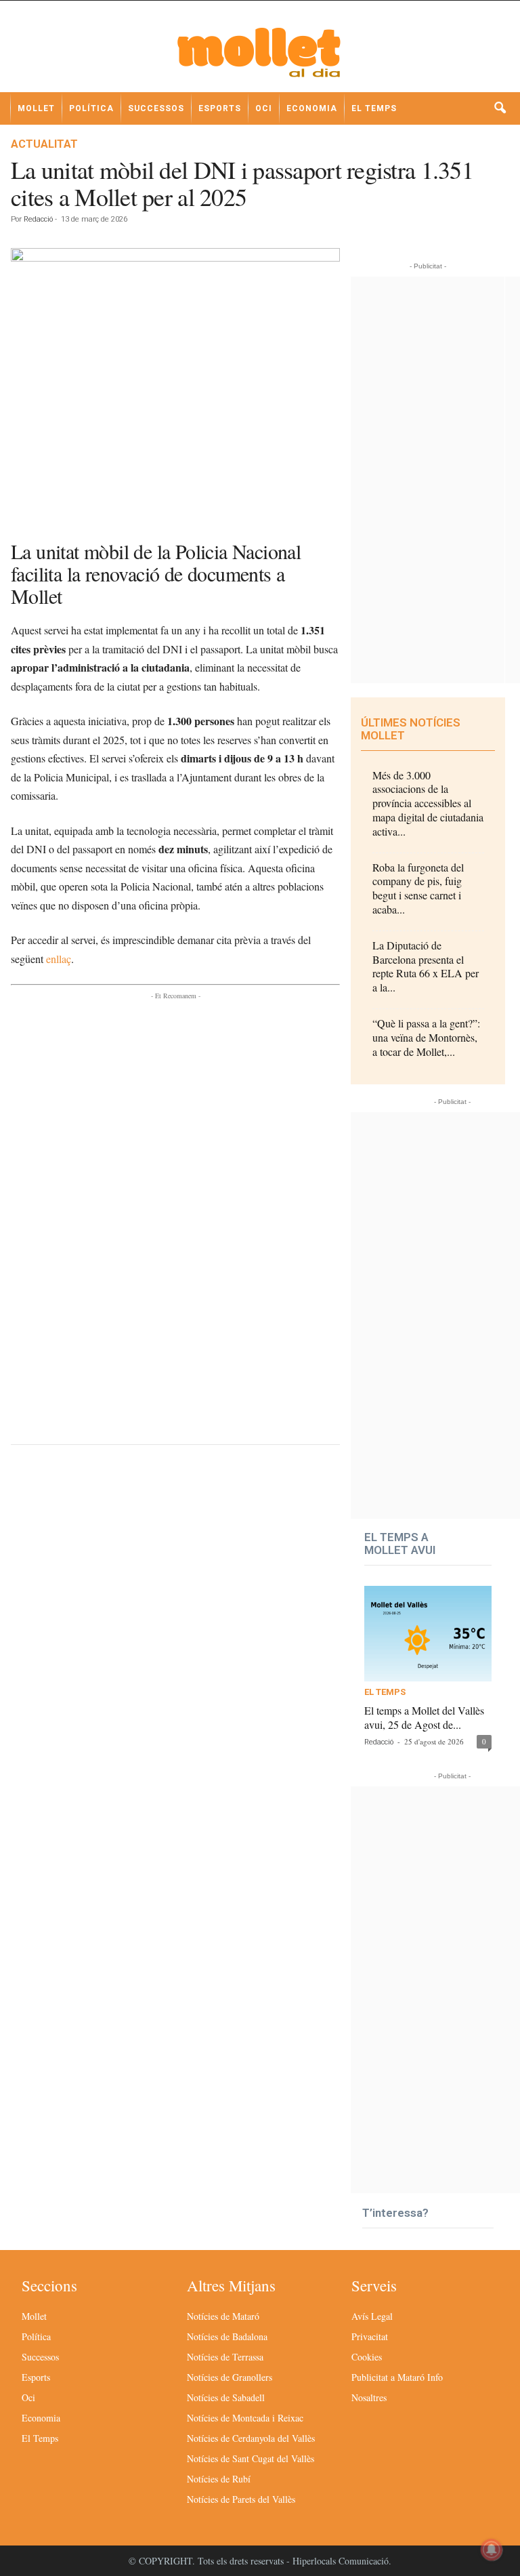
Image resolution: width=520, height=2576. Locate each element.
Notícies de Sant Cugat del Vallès (251, 2458)
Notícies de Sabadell (226, 2397)
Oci (264, 108)
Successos (156, 108)
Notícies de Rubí (219, 2479)
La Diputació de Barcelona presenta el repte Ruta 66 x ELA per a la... (426, 966)
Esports (220, 108)
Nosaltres (369, 2397)
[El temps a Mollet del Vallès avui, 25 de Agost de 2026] (428, 1634)
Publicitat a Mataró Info (397, 2377)
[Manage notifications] (492, 2550)
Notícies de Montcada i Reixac (245, 2418)
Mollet (36, 108)
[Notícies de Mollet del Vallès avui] (260, 52)
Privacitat (370, 2336)
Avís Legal (372, 2316)
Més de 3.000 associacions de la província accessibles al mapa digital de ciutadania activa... (428, 803)
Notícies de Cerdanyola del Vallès (251, 2438)
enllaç (59, 959)
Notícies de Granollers (230, 2377)
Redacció (38, 219)
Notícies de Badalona (227, 2336)
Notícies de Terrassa (225, 2357)
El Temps (374, 108)
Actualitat (44, 144)
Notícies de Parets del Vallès (241, 2499)
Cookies (367, 2357)
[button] (500, 108)
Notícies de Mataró (223, 2316)
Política (91, 108)
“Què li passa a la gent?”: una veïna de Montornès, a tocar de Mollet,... (426, 1037)
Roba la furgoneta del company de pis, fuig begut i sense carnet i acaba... (418, 888)
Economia (312, 108)
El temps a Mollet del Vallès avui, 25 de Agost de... (424, 1717)
